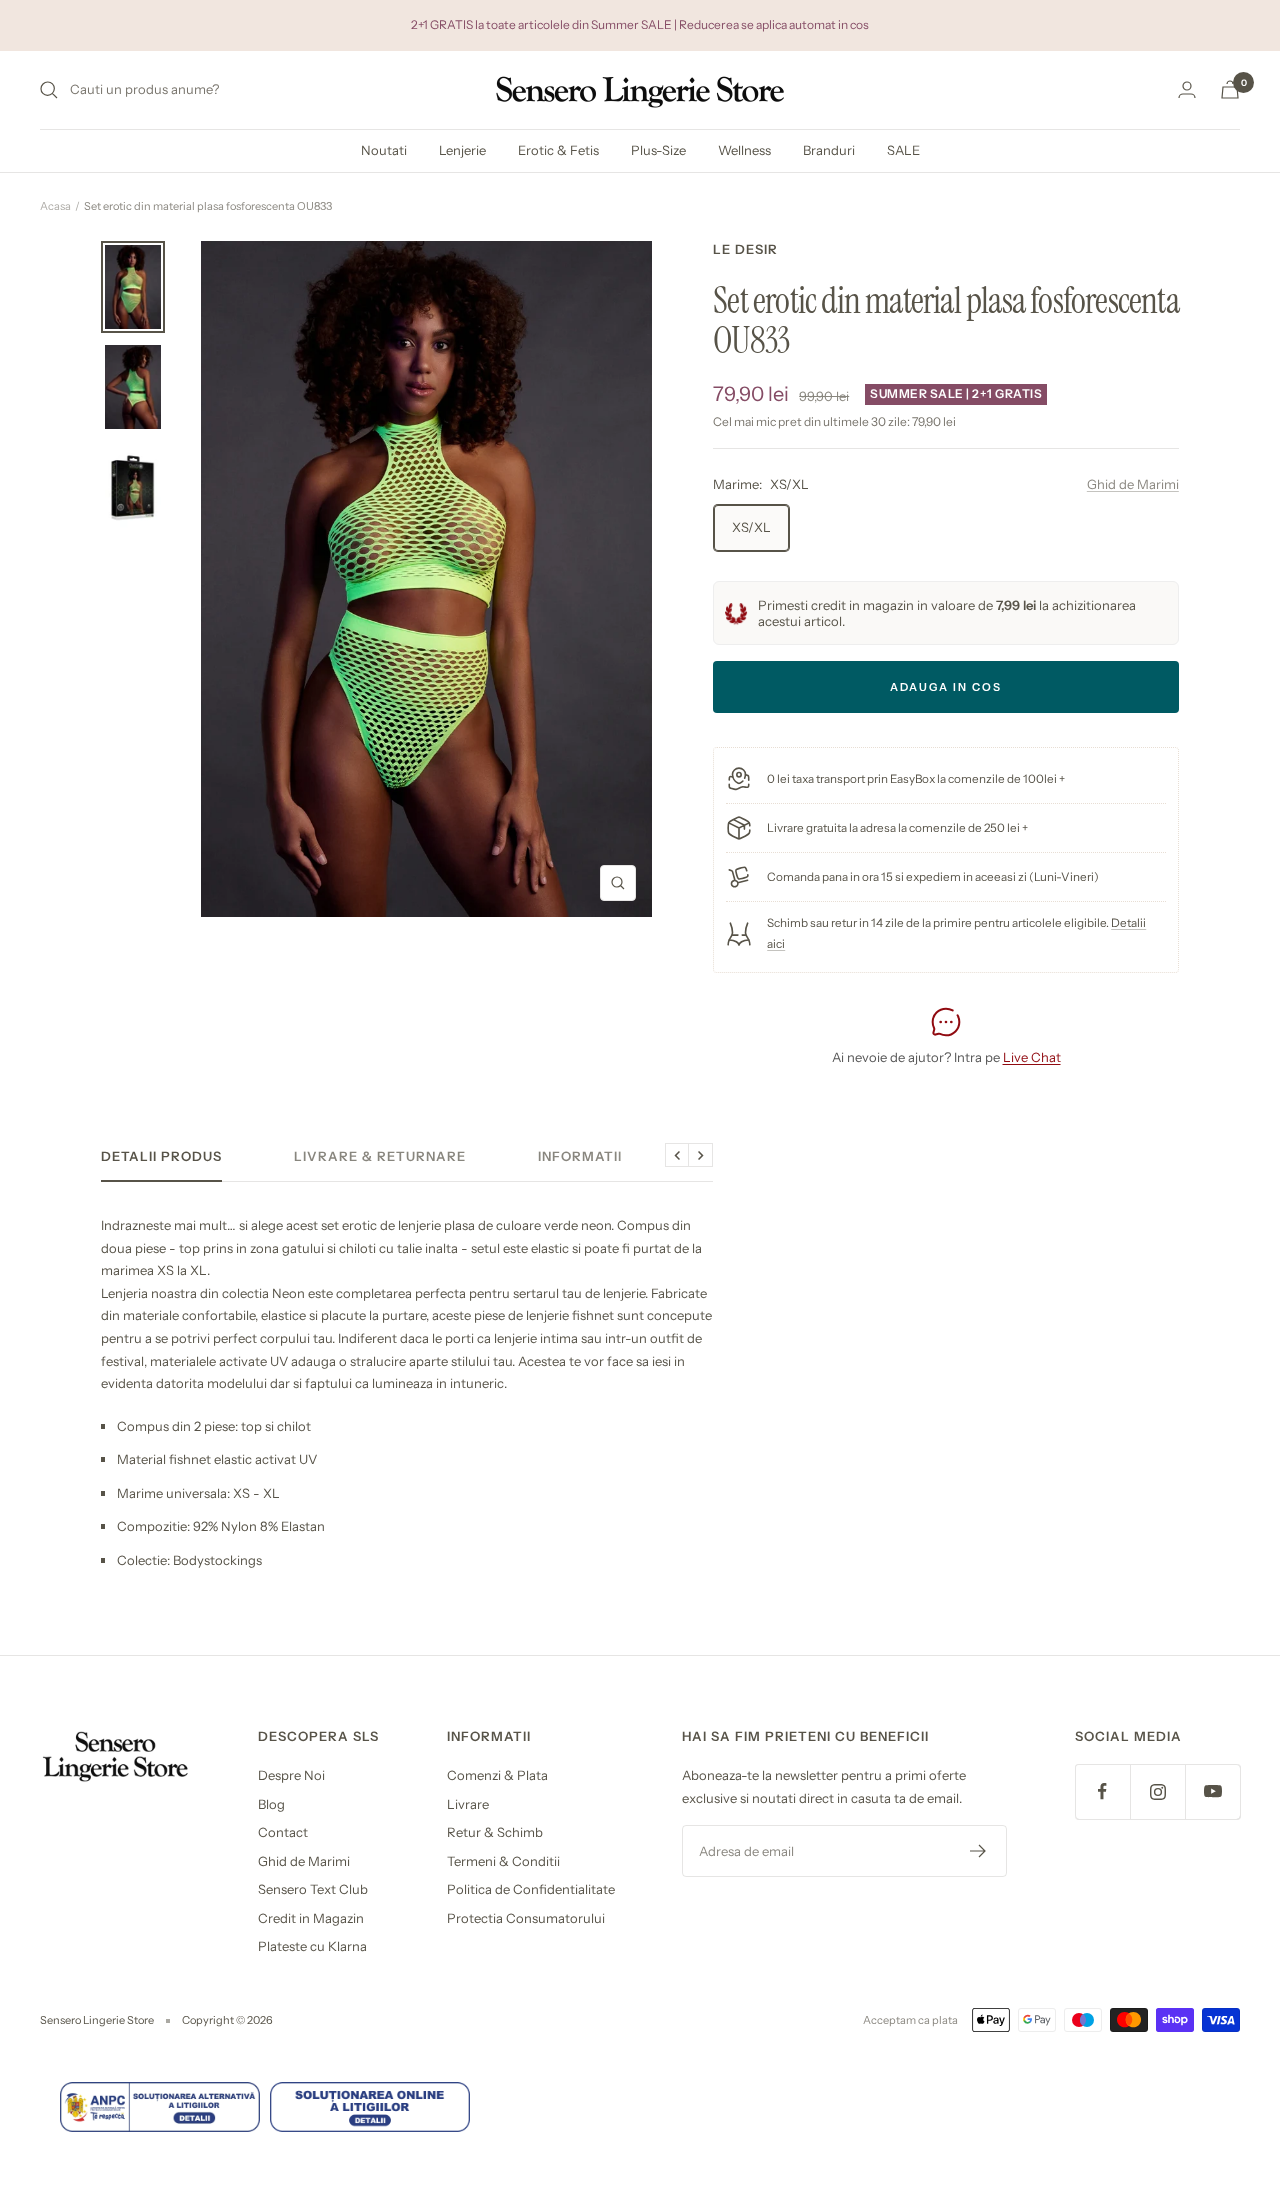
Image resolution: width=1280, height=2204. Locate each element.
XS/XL (751, 527)
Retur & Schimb (495, 1832)
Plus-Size (658, 150)
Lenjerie (462, 150)
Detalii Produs (161, 1156)
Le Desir (745, 249)
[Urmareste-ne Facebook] (1102, 1791)
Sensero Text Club (313, 1889)
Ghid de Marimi (1133, 484)
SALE (903, 150)
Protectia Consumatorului (526, 1918)
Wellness (744, 150)
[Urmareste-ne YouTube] (1212, 1791)
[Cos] (1230, 89)
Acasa (55, 206)
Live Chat (1032, 1057)
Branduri (829, 150)
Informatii (580, 1156)
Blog (271, 1804)
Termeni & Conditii (503, 1861)
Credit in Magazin (311, 1918)
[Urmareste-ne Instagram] (1157, 1791)
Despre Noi (291, 1775)
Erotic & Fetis (558, 150)
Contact (283, 1832)
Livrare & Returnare (380, 1156)
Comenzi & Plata (497, 1775)
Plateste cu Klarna (312, 1946)
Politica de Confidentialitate (531, 1889)
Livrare (468, 1804)
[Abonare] (978, 1851)
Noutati (384, 150)
